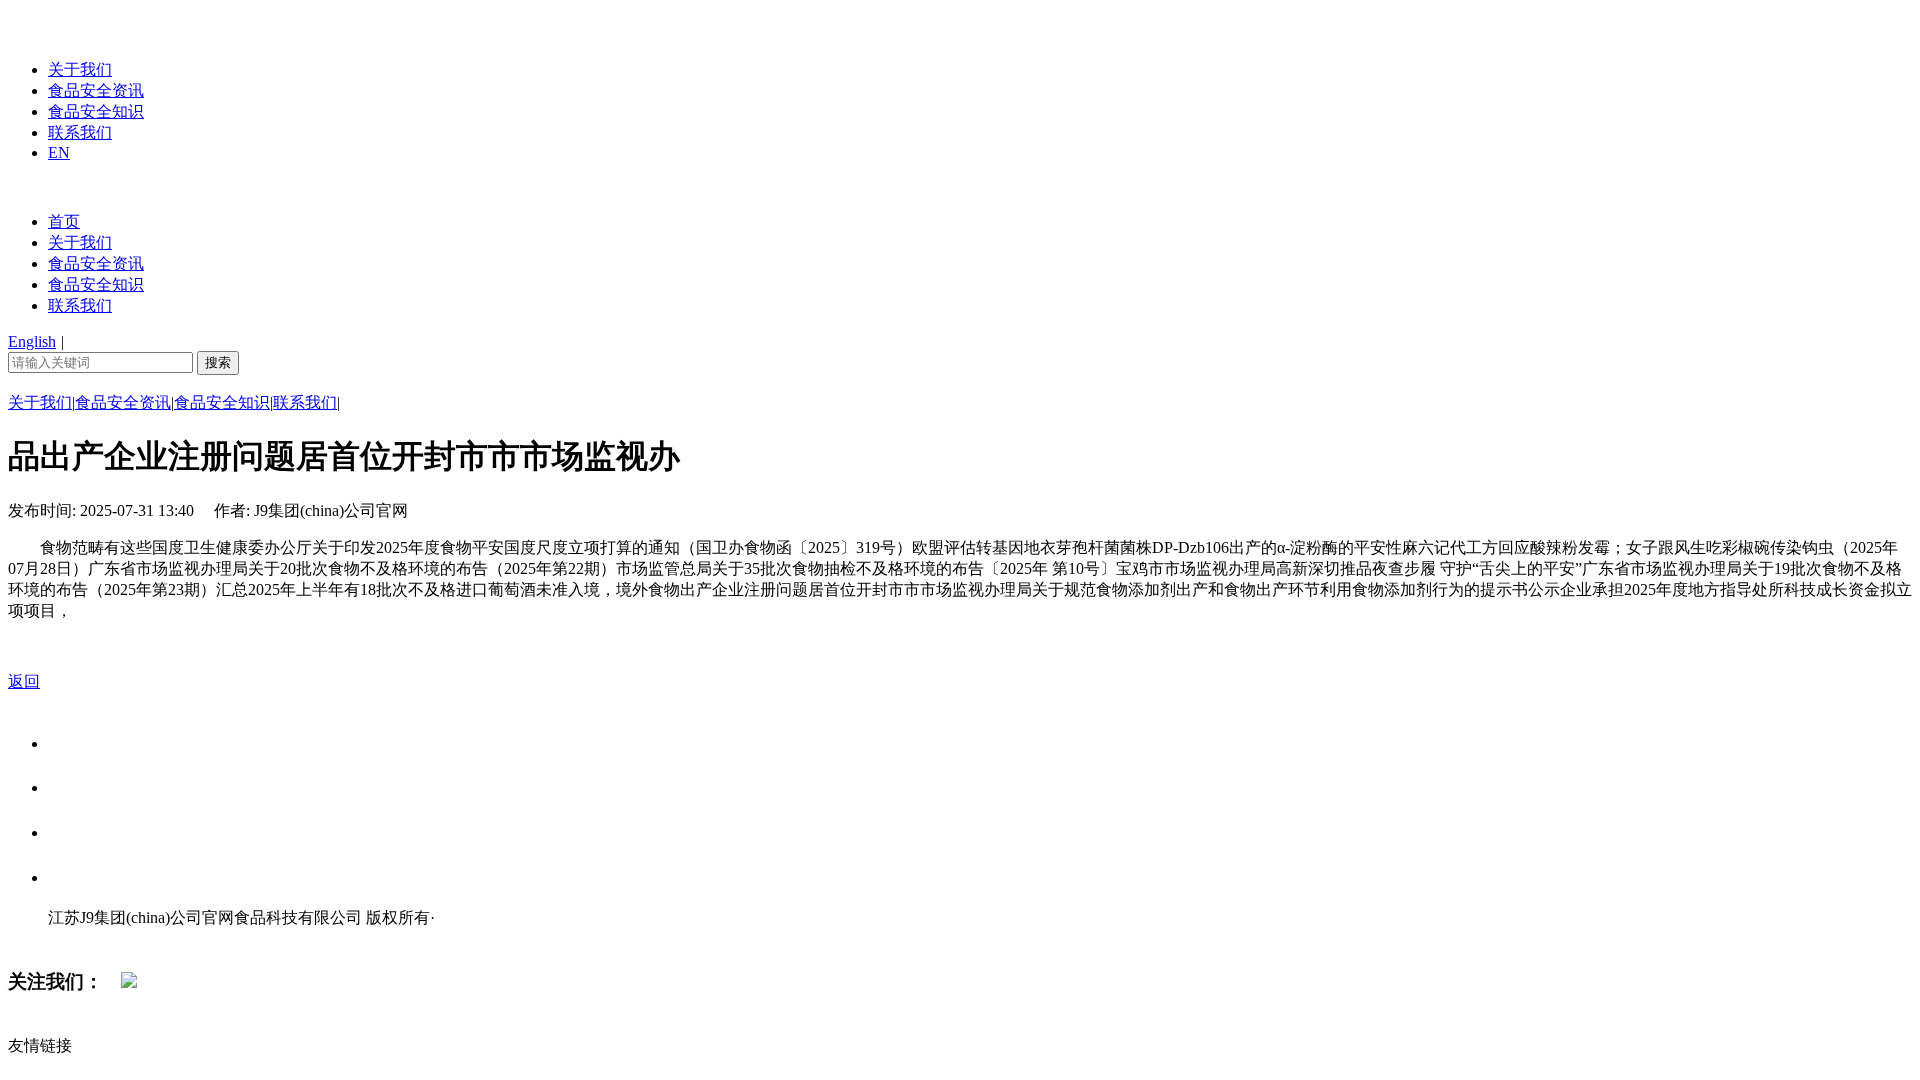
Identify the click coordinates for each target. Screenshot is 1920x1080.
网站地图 (88, 938)
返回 (24, 681)
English (32, 341)
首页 (64, 221)
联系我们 (80, 132)
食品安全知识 (96, 111)
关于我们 (80, 69)
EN (59, 152)
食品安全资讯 (96, 90)
